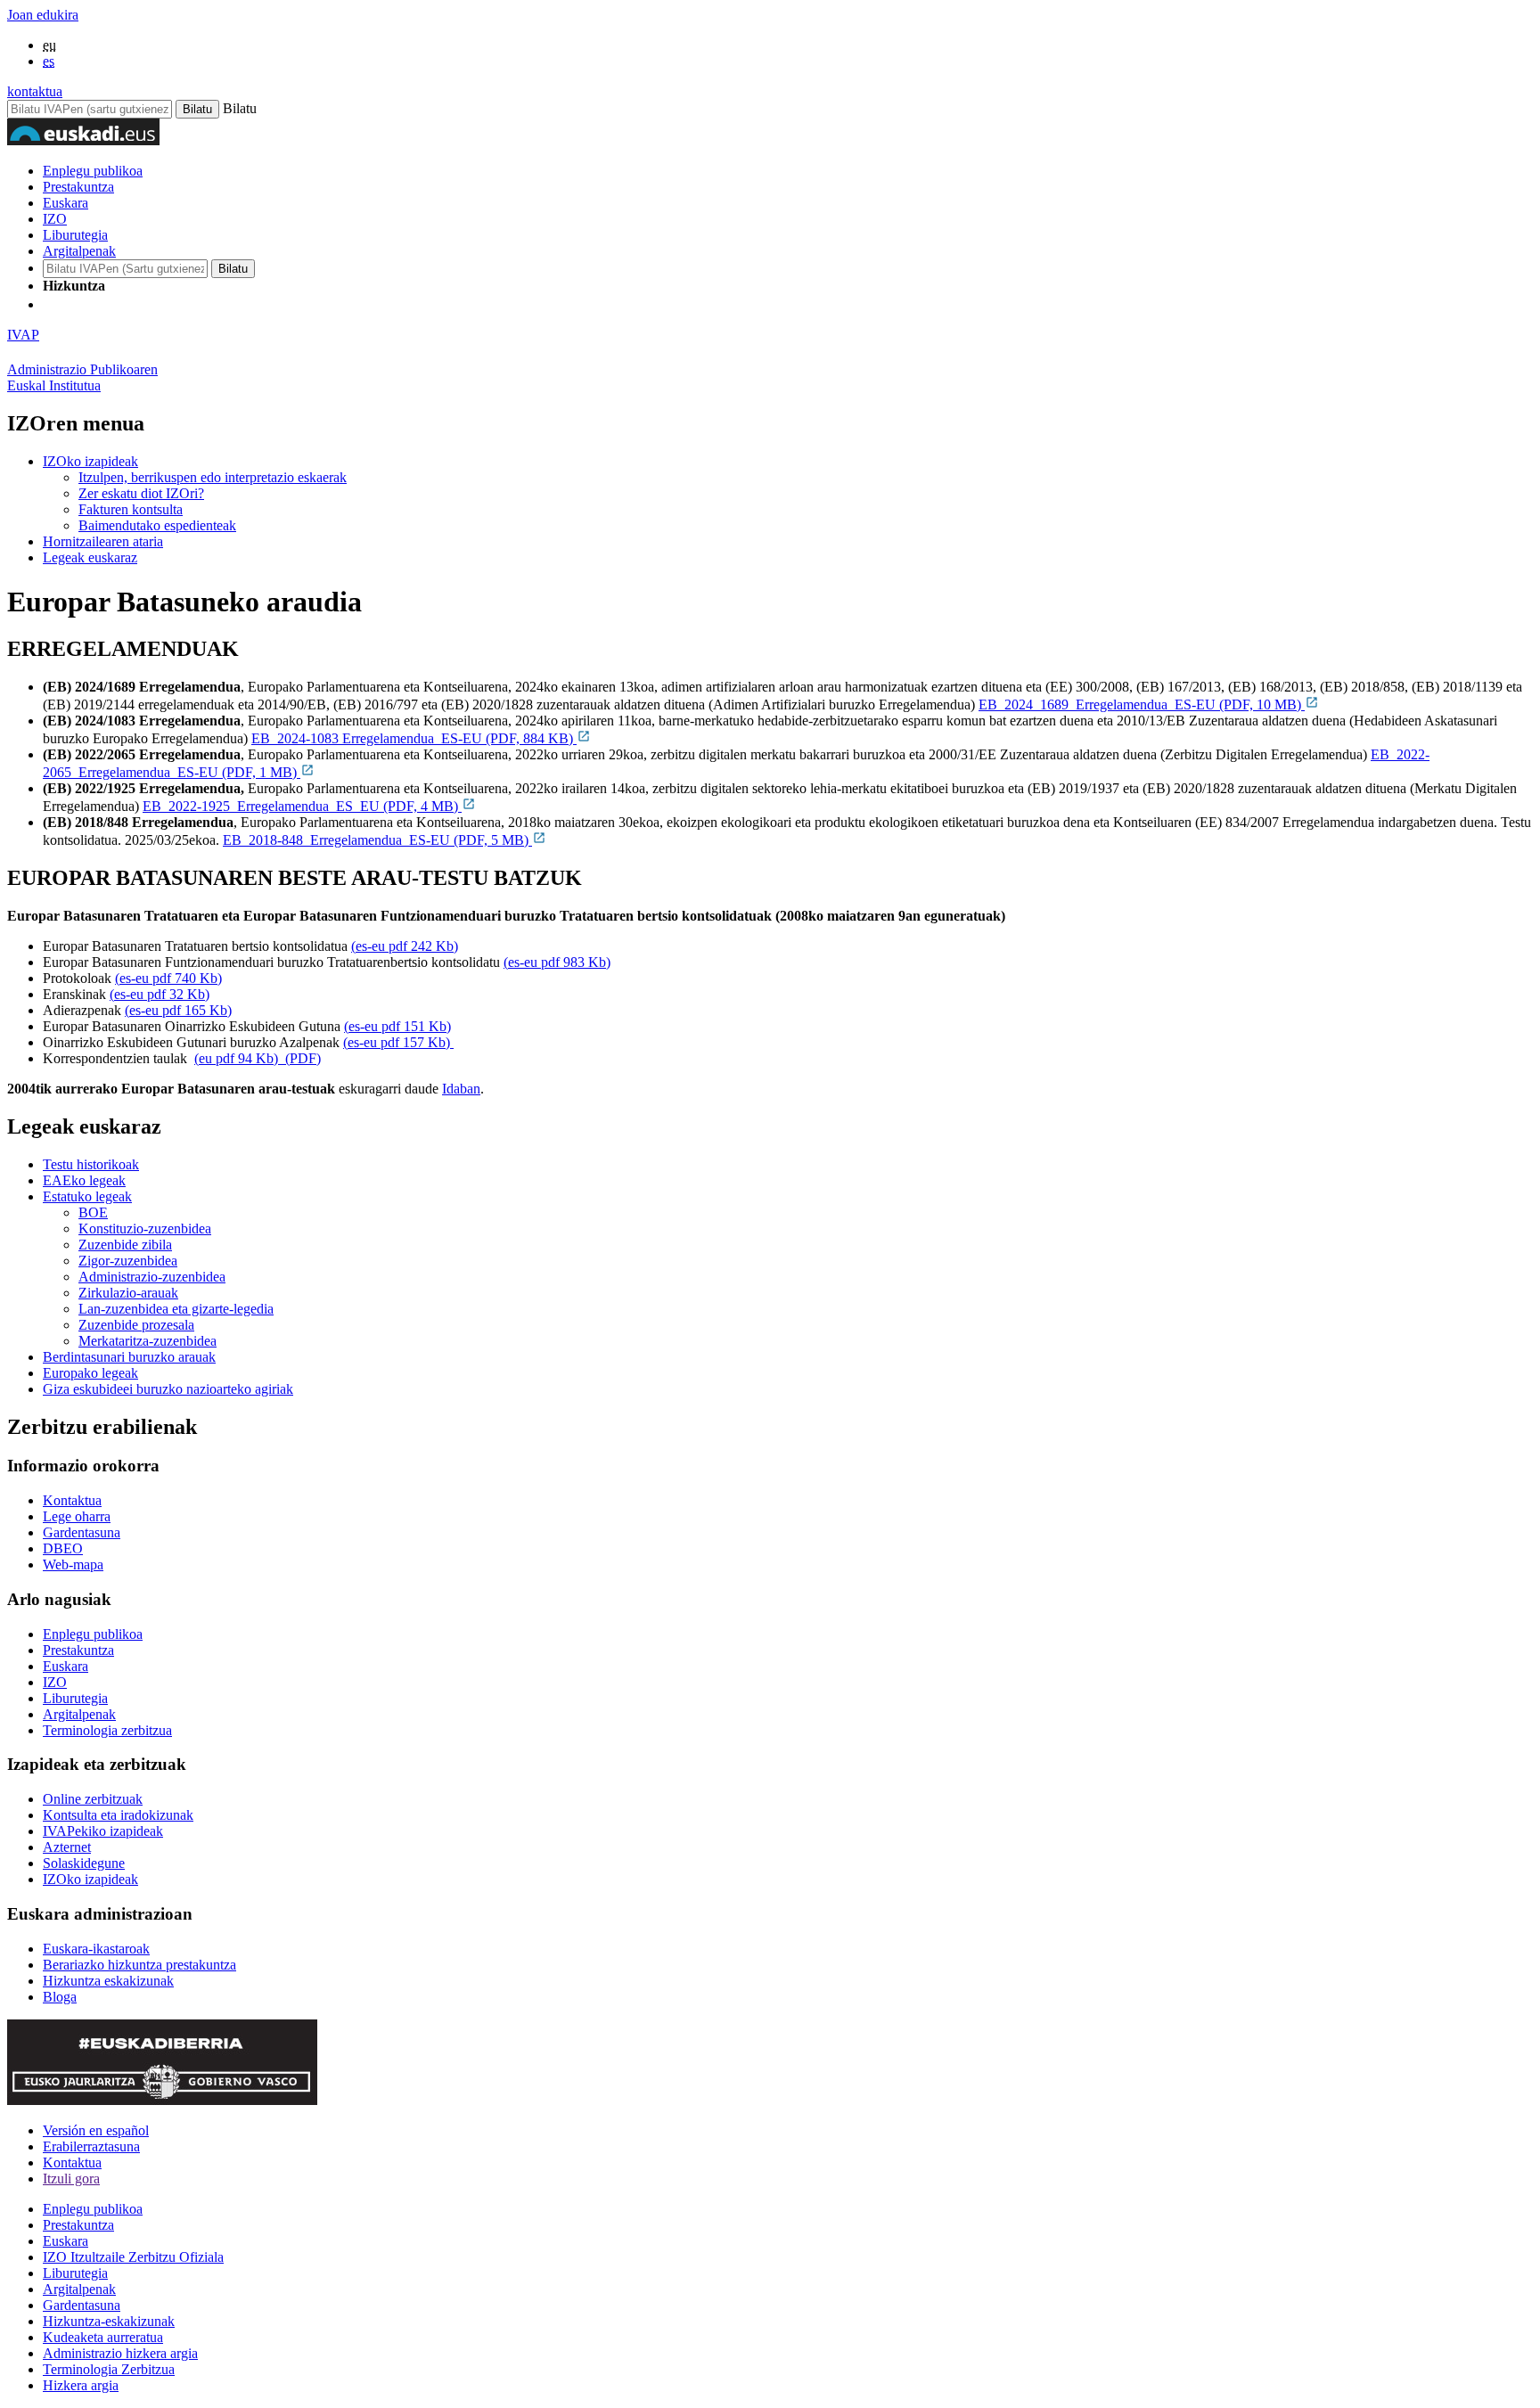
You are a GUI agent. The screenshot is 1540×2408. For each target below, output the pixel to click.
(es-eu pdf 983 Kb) (557, 962)
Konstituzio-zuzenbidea (145, 1229)
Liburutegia (75, 235)
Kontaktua (72, 1500)
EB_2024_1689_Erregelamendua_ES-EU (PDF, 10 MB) (1142, 704)
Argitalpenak (79, 251)
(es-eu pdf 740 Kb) (168, 978)
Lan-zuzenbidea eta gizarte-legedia (176, 1309)
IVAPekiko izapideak (103, 1831)
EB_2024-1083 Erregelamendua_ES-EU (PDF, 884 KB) (414, 738)
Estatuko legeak (87, 1196)
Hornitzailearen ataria (103, 541)
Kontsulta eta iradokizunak (118, 1815)
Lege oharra (77, 1516)
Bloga (60, 1997)
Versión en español (96, 2130)
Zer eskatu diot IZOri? (141, 493)
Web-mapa (73, 1564)
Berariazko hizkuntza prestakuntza (139, 1965)
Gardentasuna (82, 1532)
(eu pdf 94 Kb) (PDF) (258, 1058)
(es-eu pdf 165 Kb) (178, 1010)
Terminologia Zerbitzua (109, 2369)
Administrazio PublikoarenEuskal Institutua (82, 377)
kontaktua (35, 91)
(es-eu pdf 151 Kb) (397, 1026)
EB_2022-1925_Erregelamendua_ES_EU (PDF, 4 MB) (302, 806)
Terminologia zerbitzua (107, 1730)
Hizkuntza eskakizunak (108, 1981)
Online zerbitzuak (93, 1799)
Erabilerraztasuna (91, 2146)
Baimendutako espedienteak (157, 525)
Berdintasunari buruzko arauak (129, 1357)
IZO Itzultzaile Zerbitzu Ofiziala (133, 2257)
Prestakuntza (78, 187)
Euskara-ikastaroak (96, 1949)
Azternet (67, 1847)
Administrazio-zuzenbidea (152, 1277)
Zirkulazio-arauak (128, 1293)
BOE (93, 1212)
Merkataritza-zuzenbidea (147, 1341)
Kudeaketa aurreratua (103, 2337)
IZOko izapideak (90, 461)
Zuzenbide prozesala (136, 1325)
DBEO (63, 1548)
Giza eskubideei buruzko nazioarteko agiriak (168, 1389)
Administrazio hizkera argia (120, 2353)
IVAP (23, 335)
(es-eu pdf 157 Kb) (398, 1042)
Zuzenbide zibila (125, 1245)
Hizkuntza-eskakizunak (109, 2321)
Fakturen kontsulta (131, 509)
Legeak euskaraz (90, 557)
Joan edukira (43, 15)
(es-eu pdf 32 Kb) (160, 994)
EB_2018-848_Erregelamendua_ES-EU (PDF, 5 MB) (377, 840)
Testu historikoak (91, 1164)
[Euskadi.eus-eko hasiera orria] (110, 304)
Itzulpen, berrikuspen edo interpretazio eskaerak (213, 477)
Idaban (461, 1089)
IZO (55, 219)
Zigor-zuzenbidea (128, 1261)
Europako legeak (90, 1373)
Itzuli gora (71, 2179)
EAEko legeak (84, 1180)
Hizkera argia (81, 2385)
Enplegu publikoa (93, 171)
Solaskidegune (84, 1863)
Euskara (66, 203)
